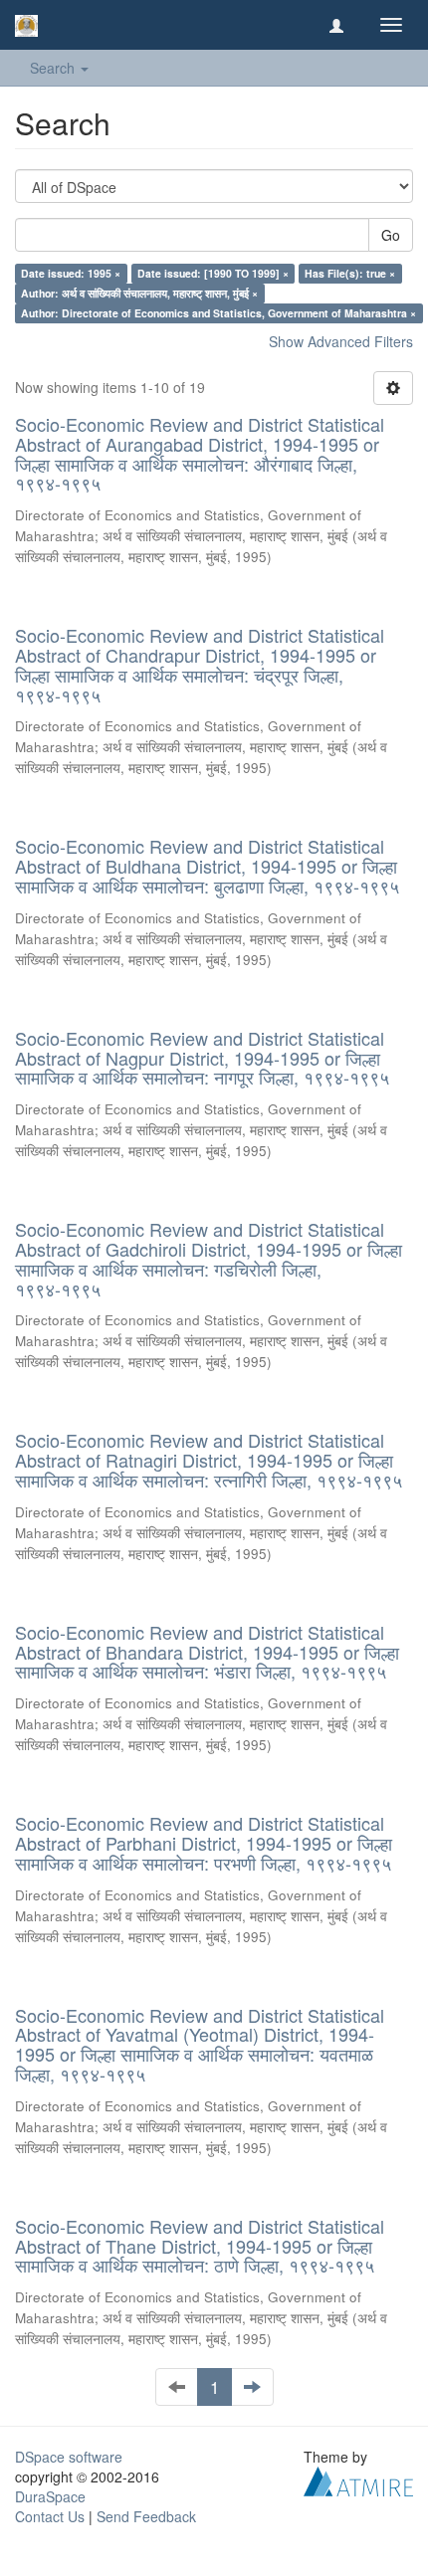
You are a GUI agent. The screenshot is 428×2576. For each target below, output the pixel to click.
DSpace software (69, 2457)
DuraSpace (50, 2496)
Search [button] (54, 68)
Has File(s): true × (350, 273)
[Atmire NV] (358, 2479)
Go (391, 235)
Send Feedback (146, 2516)
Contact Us (50, 2516)
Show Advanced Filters (341, 341)
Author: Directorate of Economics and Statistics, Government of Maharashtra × (218, 313)
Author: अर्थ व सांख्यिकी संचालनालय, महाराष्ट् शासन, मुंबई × (139, 293)
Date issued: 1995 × (71, 273)
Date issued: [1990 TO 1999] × (213, 273)
